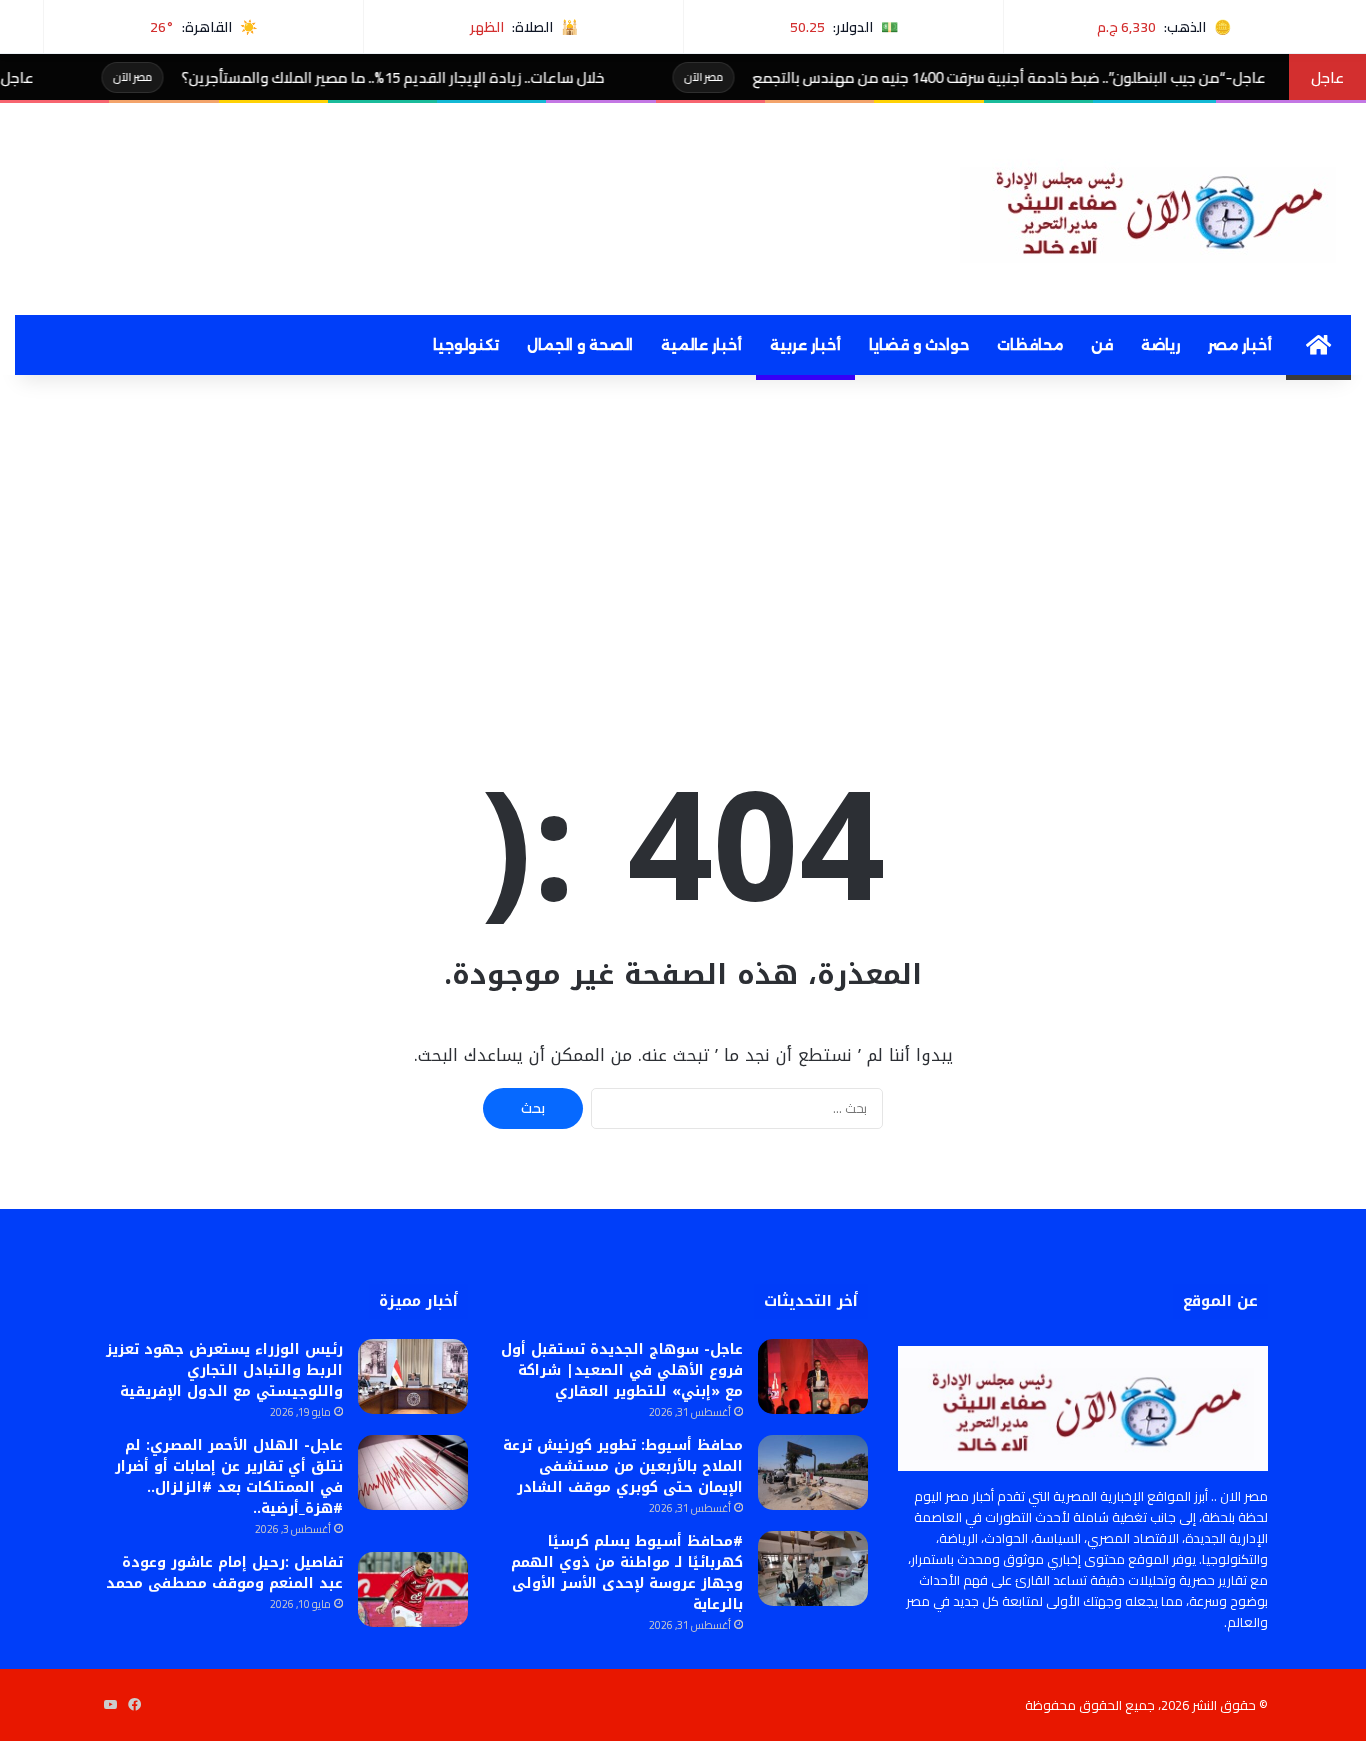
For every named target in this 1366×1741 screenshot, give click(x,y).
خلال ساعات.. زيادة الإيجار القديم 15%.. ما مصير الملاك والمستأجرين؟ (446, 77)
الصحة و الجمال (580, 345)
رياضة (1160, 345)
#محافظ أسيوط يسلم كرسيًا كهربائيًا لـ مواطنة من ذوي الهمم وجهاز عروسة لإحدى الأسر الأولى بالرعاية (627, 1573)
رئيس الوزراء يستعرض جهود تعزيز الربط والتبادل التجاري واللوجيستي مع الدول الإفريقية (224, 1370)
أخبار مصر (1240, 345)
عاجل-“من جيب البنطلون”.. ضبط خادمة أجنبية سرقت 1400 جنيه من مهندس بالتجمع (1062, 77)
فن (1102, 345)
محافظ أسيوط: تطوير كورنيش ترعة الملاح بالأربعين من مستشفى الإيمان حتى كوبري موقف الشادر (623, 1466)
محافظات (1030, 345)
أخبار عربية (805, 345)
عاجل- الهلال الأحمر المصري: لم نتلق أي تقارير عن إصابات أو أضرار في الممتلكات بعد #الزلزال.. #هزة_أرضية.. (229, 1477)
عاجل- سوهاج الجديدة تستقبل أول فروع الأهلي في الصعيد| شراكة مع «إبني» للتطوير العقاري (622, 1370)
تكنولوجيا (466, 345)
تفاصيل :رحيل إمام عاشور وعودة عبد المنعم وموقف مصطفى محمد (224, 1573)
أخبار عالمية (701, 345)
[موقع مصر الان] (1155, 209)
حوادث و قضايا (919, 345)
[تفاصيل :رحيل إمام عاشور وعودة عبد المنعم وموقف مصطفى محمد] (413, 1589)
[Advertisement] (683, 545)
